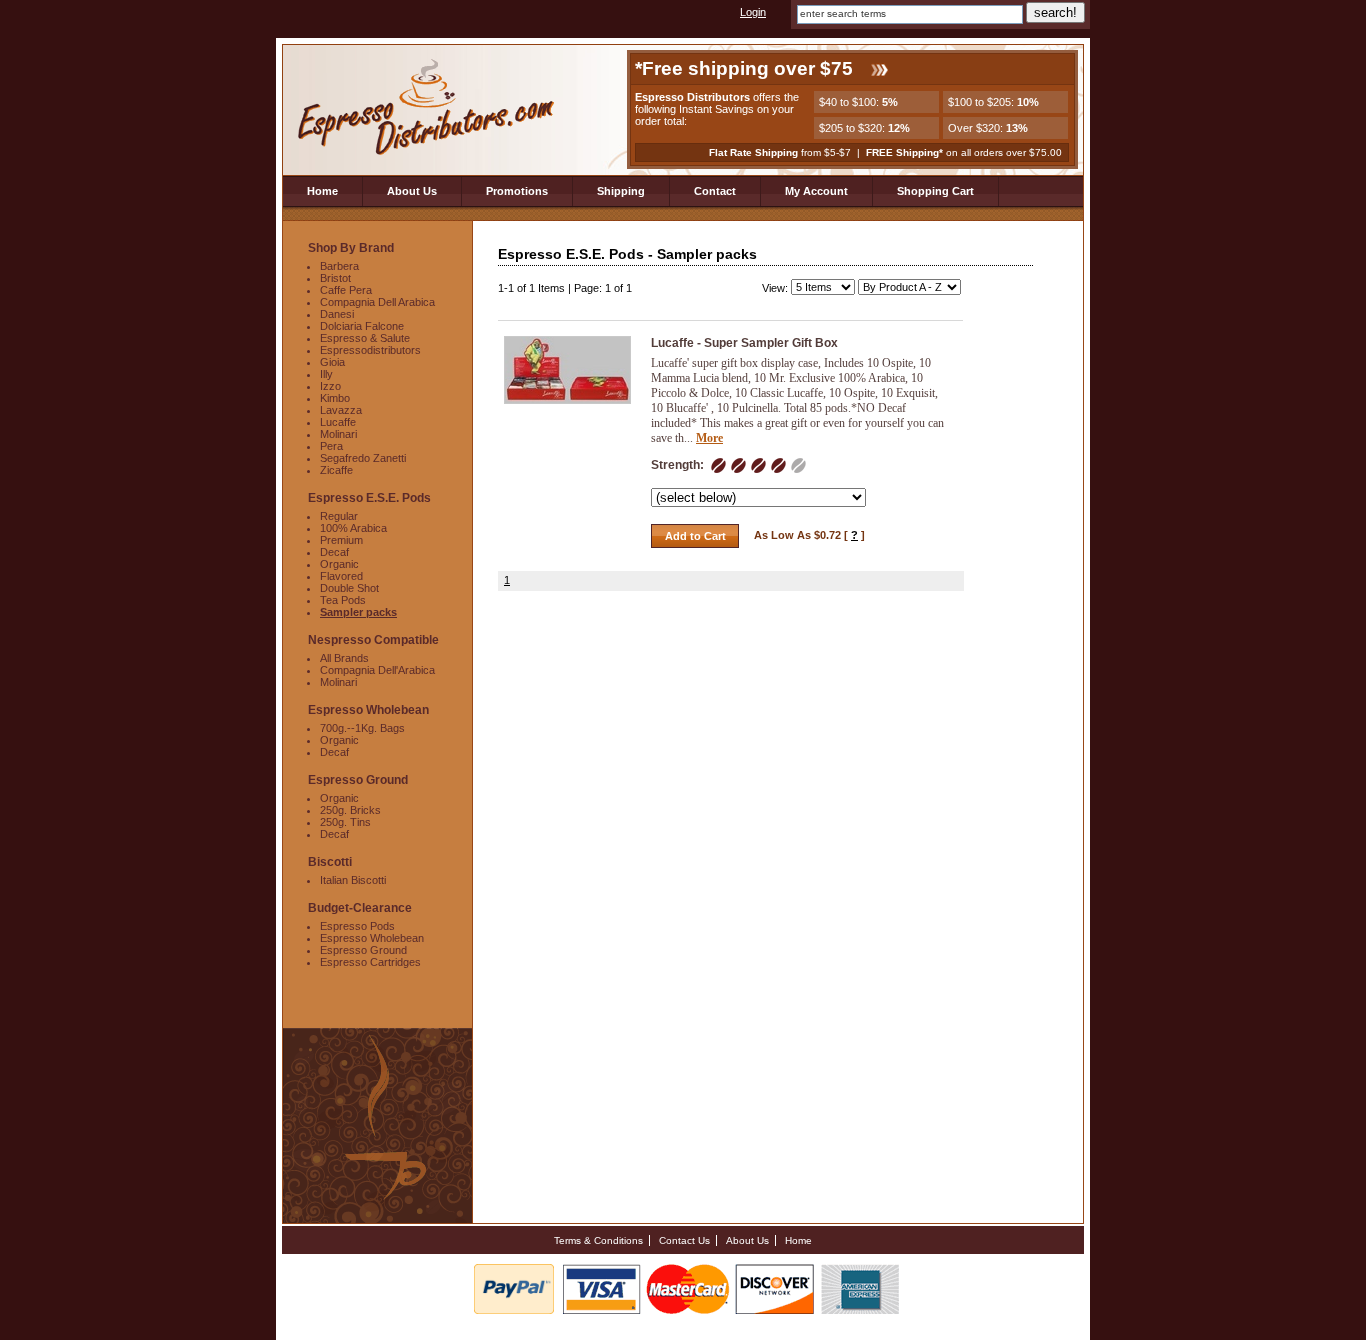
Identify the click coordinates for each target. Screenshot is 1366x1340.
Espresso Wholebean (372, 938)
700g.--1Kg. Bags (362, 728)
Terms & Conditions (598, 1240)
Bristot (335, 278)
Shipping (621, 191)
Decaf (334, 552)
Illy (326, 374)
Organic (339, 564)
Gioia (332, 362)
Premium (341, 540)
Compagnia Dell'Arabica (377, 670)
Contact (715, 191)
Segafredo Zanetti (363, 458)
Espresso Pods (357, 926)
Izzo (330, 386)
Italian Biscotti (353, 880)
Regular (339, 516)
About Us (412, 191)
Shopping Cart (935, 191)
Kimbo (335, 398)
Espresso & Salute (365, 338)
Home (322, 191)
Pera (331, 446)
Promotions (517, 191)
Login (753, 12)
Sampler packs (358, 612)
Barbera (339, 266)
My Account (816, 191)
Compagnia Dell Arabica (377, 302)
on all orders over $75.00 (964, 152)
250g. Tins (345, 822)
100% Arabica (353, 528)
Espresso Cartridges (370, 962)
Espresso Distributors (427, 108)
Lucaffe (338, 422)
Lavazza (341, 410)
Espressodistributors (370, 350)
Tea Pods (343, 600)
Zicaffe (336, 470)
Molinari (338, 434)
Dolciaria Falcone (362, 326)
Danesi (337, 314)
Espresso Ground (363, 950)
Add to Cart (695, 536)
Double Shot (349, 588)
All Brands (344, 658)
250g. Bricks (350, 810)
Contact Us (684, 1240)
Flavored (341, 576)
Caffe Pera (346, 290)
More (709, 438)
